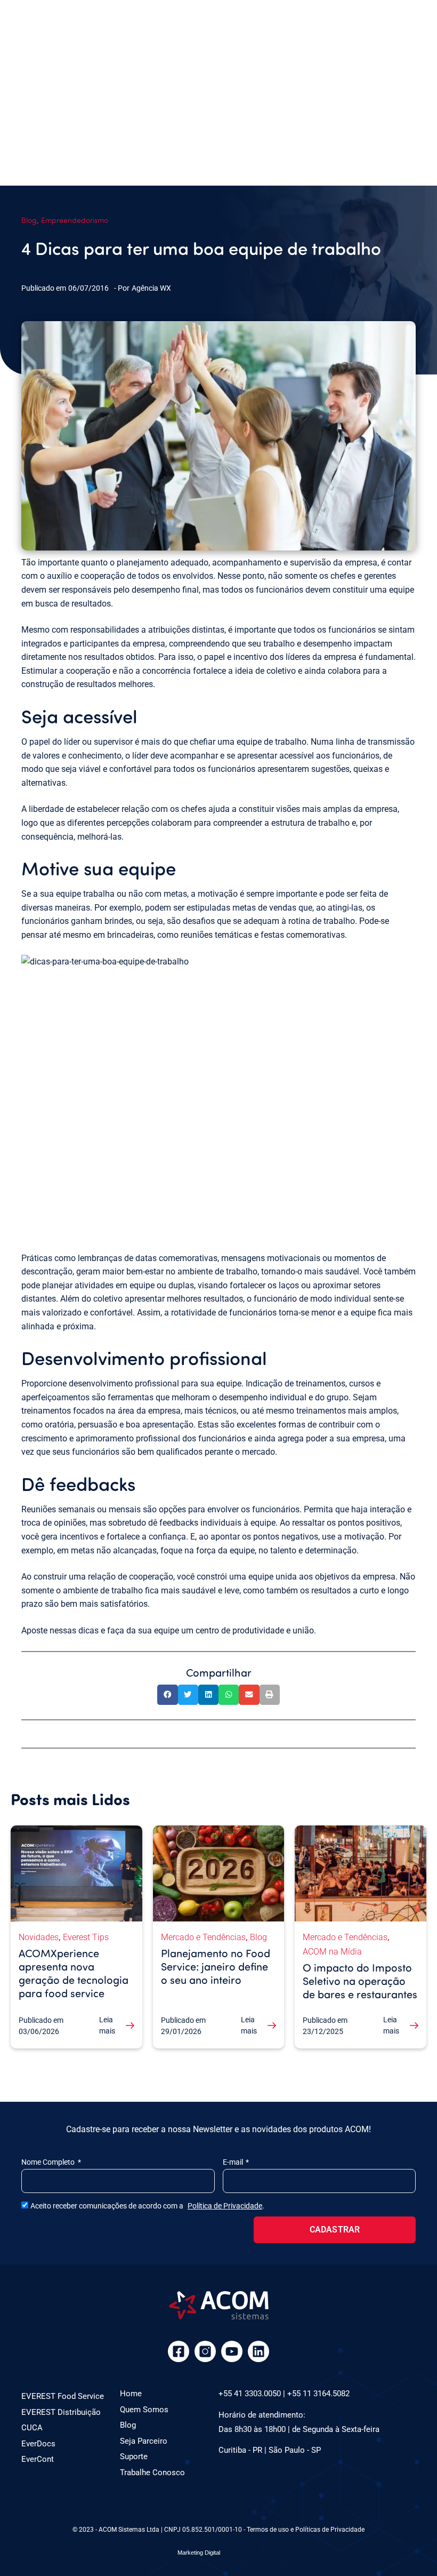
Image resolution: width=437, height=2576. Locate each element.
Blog (29, 220)
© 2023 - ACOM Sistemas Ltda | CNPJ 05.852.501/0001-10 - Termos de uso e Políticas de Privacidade (218, 2530)
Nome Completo (49, 2162)
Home (131, 2394)
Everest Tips (86, 1937)
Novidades (39, 1937)
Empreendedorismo (75, 220)
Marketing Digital (199, 2553)
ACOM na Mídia (332, 1952)
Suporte (134, 2457)
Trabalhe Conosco (152, 2473)
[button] (167, 1695)
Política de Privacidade (225, 2206)
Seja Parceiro (144, 2441)
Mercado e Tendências (203, 1937)
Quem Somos (144, 2410)
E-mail (234, 2162)
